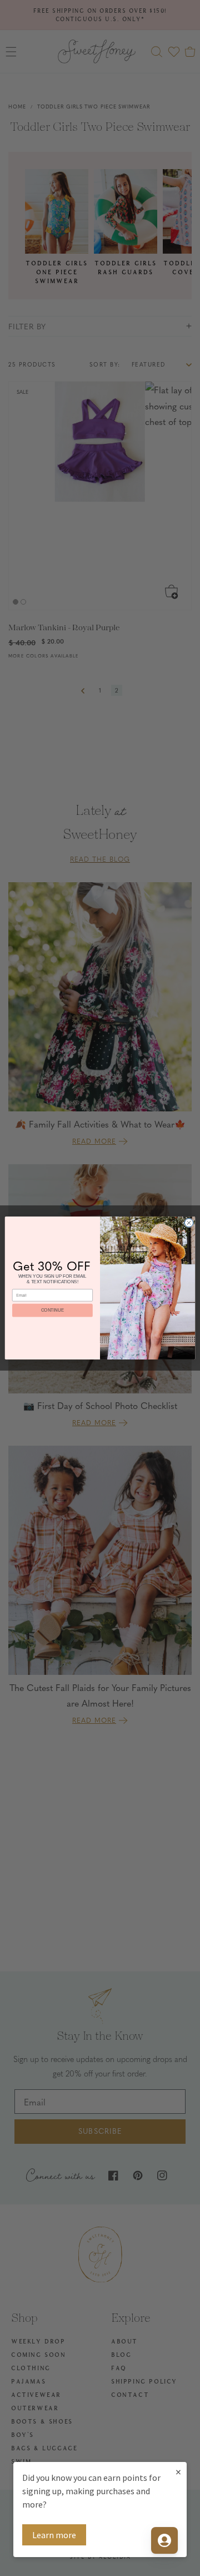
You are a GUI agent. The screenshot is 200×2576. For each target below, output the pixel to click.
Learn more (54, 2535)
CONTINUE (52, 1310)
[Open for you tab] (164, 2540)
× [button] (178, 2472)
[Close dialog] (189, 1223)
